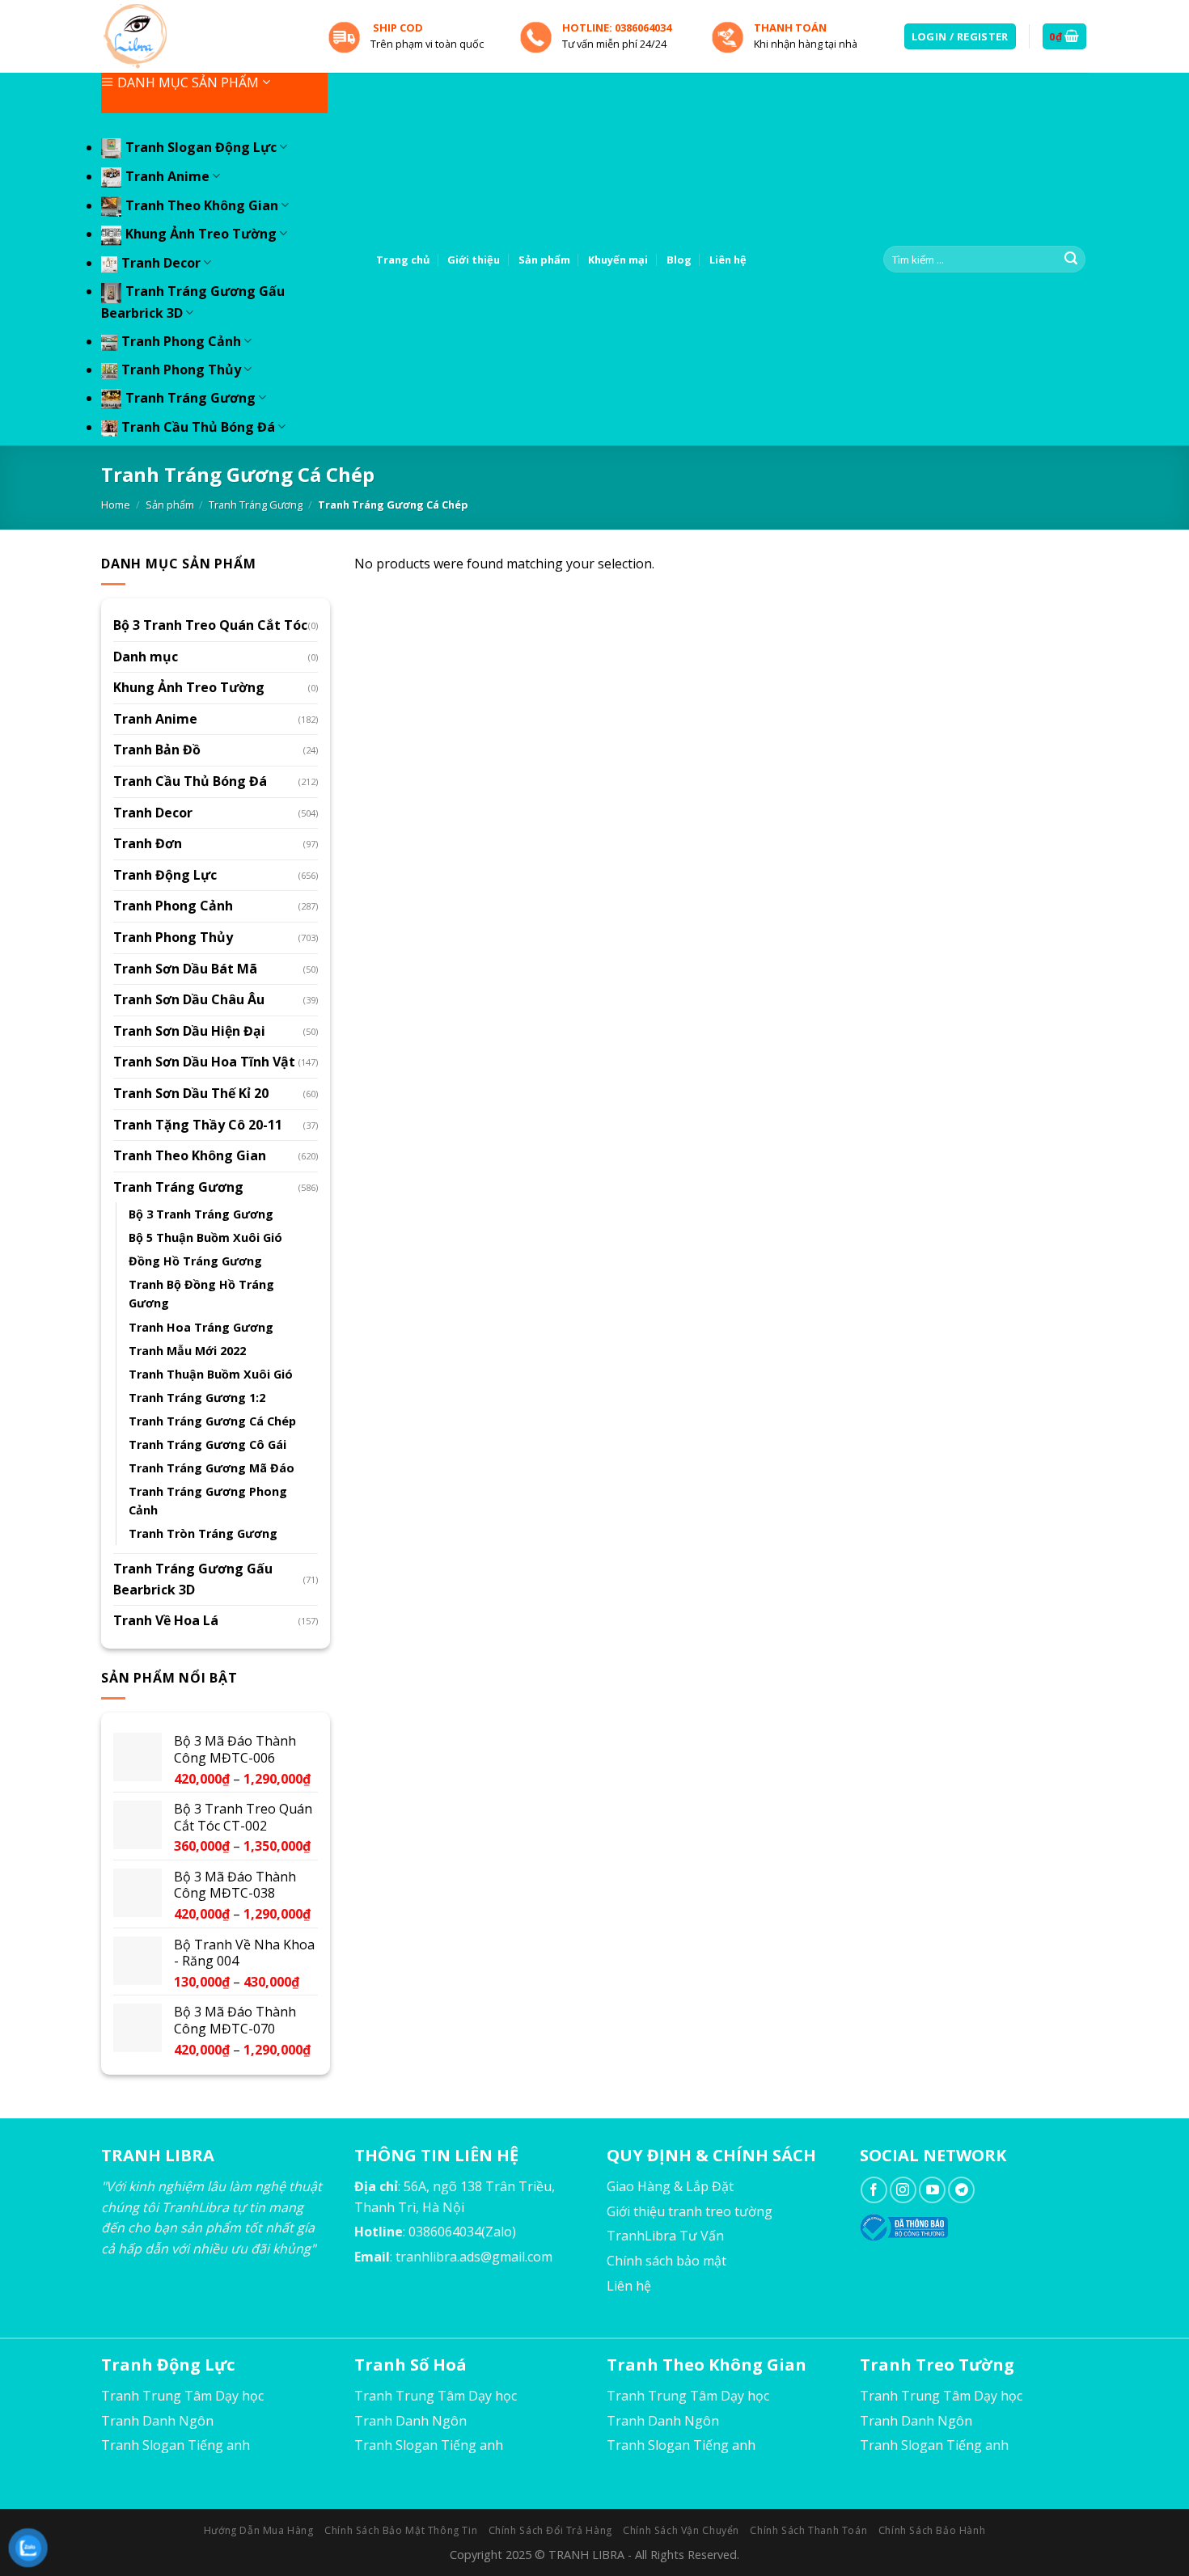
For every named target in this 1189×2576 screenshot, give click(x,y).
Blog (679, 260)
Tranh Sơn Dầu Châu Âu (189, 999)
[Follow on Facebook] (874, 2190)
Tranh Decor (161, 263)
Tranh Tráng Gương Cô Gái (207, 1444)
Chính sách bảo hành (932, 2530)
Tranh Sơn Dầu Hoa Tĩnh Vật (204, 1062)
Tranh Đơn (148, 843)
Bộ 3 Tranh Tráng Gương (201, 1214)
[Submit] (1071, 260)
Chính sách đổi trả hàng (550, 2530)
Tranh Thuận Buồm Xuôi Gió (211, 1374)
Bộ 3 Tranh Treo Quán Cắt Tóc (210, 625)
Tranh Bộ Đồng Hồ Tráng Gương (201, 1294)
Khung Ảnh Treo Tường (201, 234)
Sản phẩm (544, 260)
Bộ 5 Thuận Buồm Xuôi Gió (205, 1237)
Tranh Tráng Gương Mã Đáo (212, 1468)
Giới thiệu (474, 260)
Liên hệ (728, 260)
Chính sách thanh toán (808, 2530)
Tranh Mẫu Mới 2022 (187, 1351)
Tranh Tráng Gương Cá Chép (212, 1421)
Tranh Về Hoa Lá (166, 1620)
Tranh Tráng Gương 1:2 (197, 1398)
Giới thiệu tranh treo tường (690, 2211)
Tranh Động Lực (165, 875)
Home (116, 505)
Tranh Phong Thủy (181, 370)
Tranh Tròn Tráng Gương (203, 1533)
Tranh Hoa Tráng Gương (201, 1327)
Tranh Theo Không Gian (202, 205)
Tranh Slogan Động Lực (201, 147)
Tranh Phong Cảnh (181, 341)
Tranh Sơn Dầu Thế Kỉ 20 (191, 1093)
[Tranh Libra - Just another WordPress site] (202, 36)
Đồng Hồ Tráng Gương (195, 1261)
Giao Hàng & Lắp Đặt (670, 2186)
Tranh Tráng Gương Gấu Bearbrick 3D (193, 1579)
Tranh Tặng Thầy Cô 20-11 (198, 1125)
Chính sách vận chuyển (681, 2530)
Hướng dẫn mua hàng (259, 2530)
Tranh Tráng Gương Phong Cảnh (208, 1501)
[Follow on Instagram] (903, 2190)
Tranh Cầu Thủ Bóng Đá (198, 427)
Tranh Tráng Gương (190, 398)
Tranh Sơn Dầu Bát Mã (185, 969)
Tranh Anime (167, 176)
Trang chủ (403, 260)
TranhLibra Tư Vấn (665, 2236)
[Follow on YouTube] (932, 2190)
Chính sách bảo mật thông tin (401, 2530)
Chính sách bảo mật (666, 2261)
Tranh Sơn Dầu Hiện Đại (189, 1031)
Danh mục (146, 657)
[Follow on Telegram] (961, 2190)
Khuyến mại (618, 260)
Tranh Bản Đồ (157, 750)
